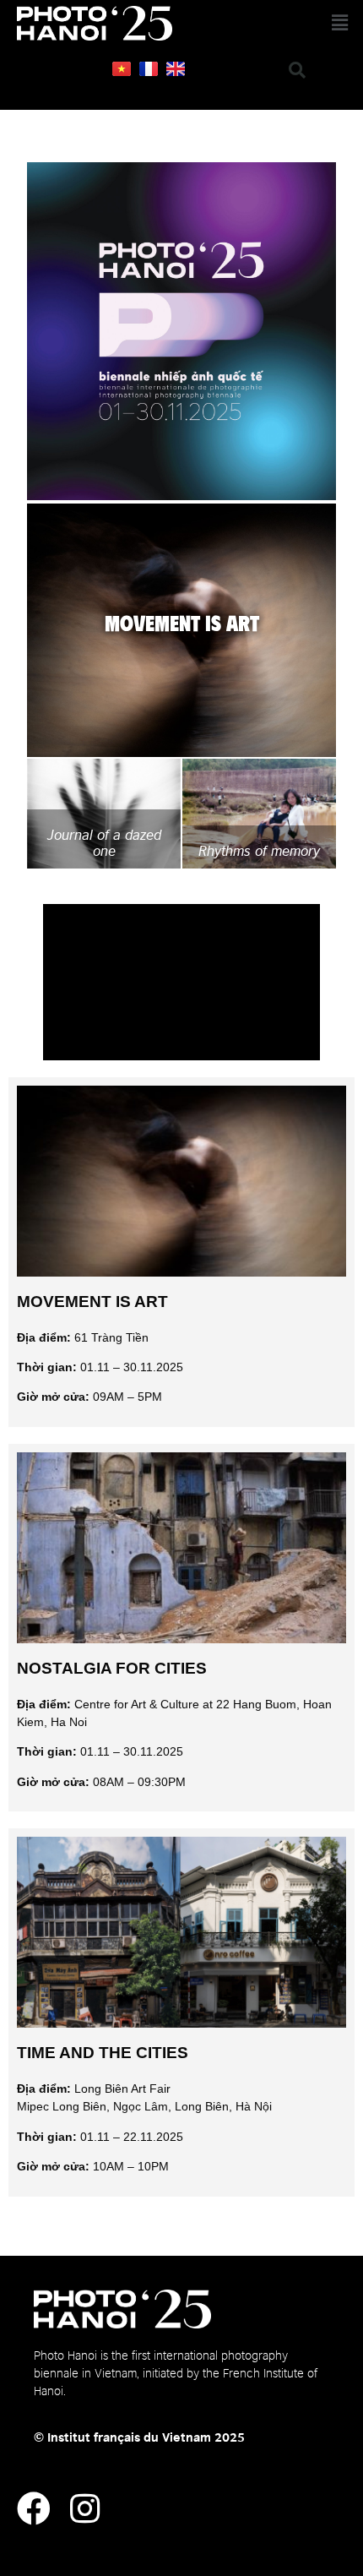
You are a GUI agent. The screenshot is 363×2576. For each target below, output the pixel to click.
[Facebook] (34, 2508)
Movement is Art (92, 1302)
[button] (298, 23)
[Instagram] (84, 2508)
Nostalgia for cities (112, 1668)
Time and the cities (103, 2053)
